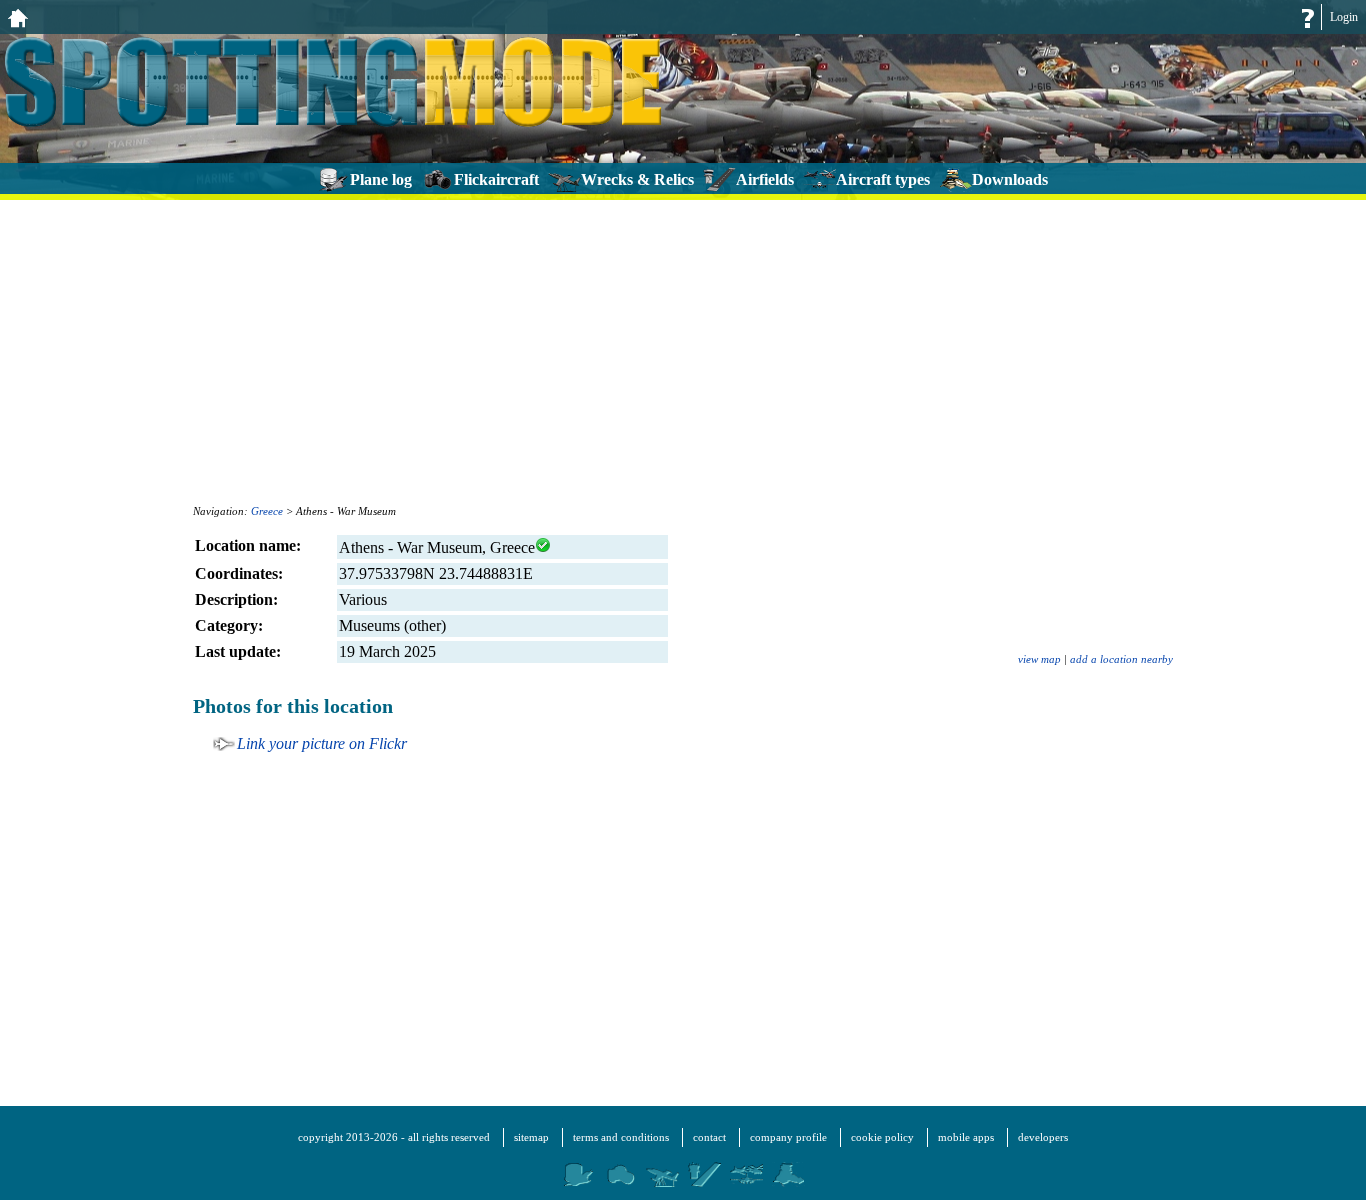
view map (1039, 659)
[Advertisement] (683, 350)
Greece (267, 511)
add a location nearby (1121, 659)
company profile (788, 1137)
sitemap (531, 1137)
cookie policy (882, 1137)
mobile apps (966, 1137)
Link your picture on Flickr (322, 743)
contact (709, 1137)
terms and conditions (621, 1137)
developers (1043, 1137)
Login (1344, 17)
